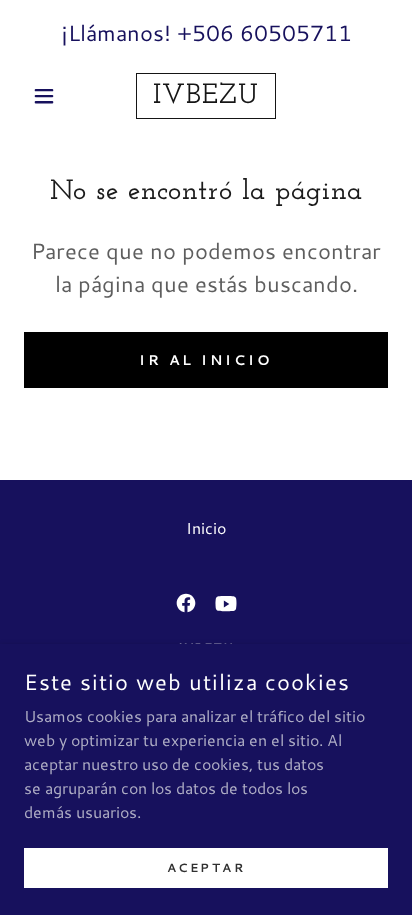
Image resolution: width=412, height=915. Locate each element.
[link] (206, 96)
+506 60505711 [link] (264, 32)
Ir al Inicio (206, 360)
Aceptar (206, 867)
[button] (51, 96)
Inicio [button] (206, 527)
